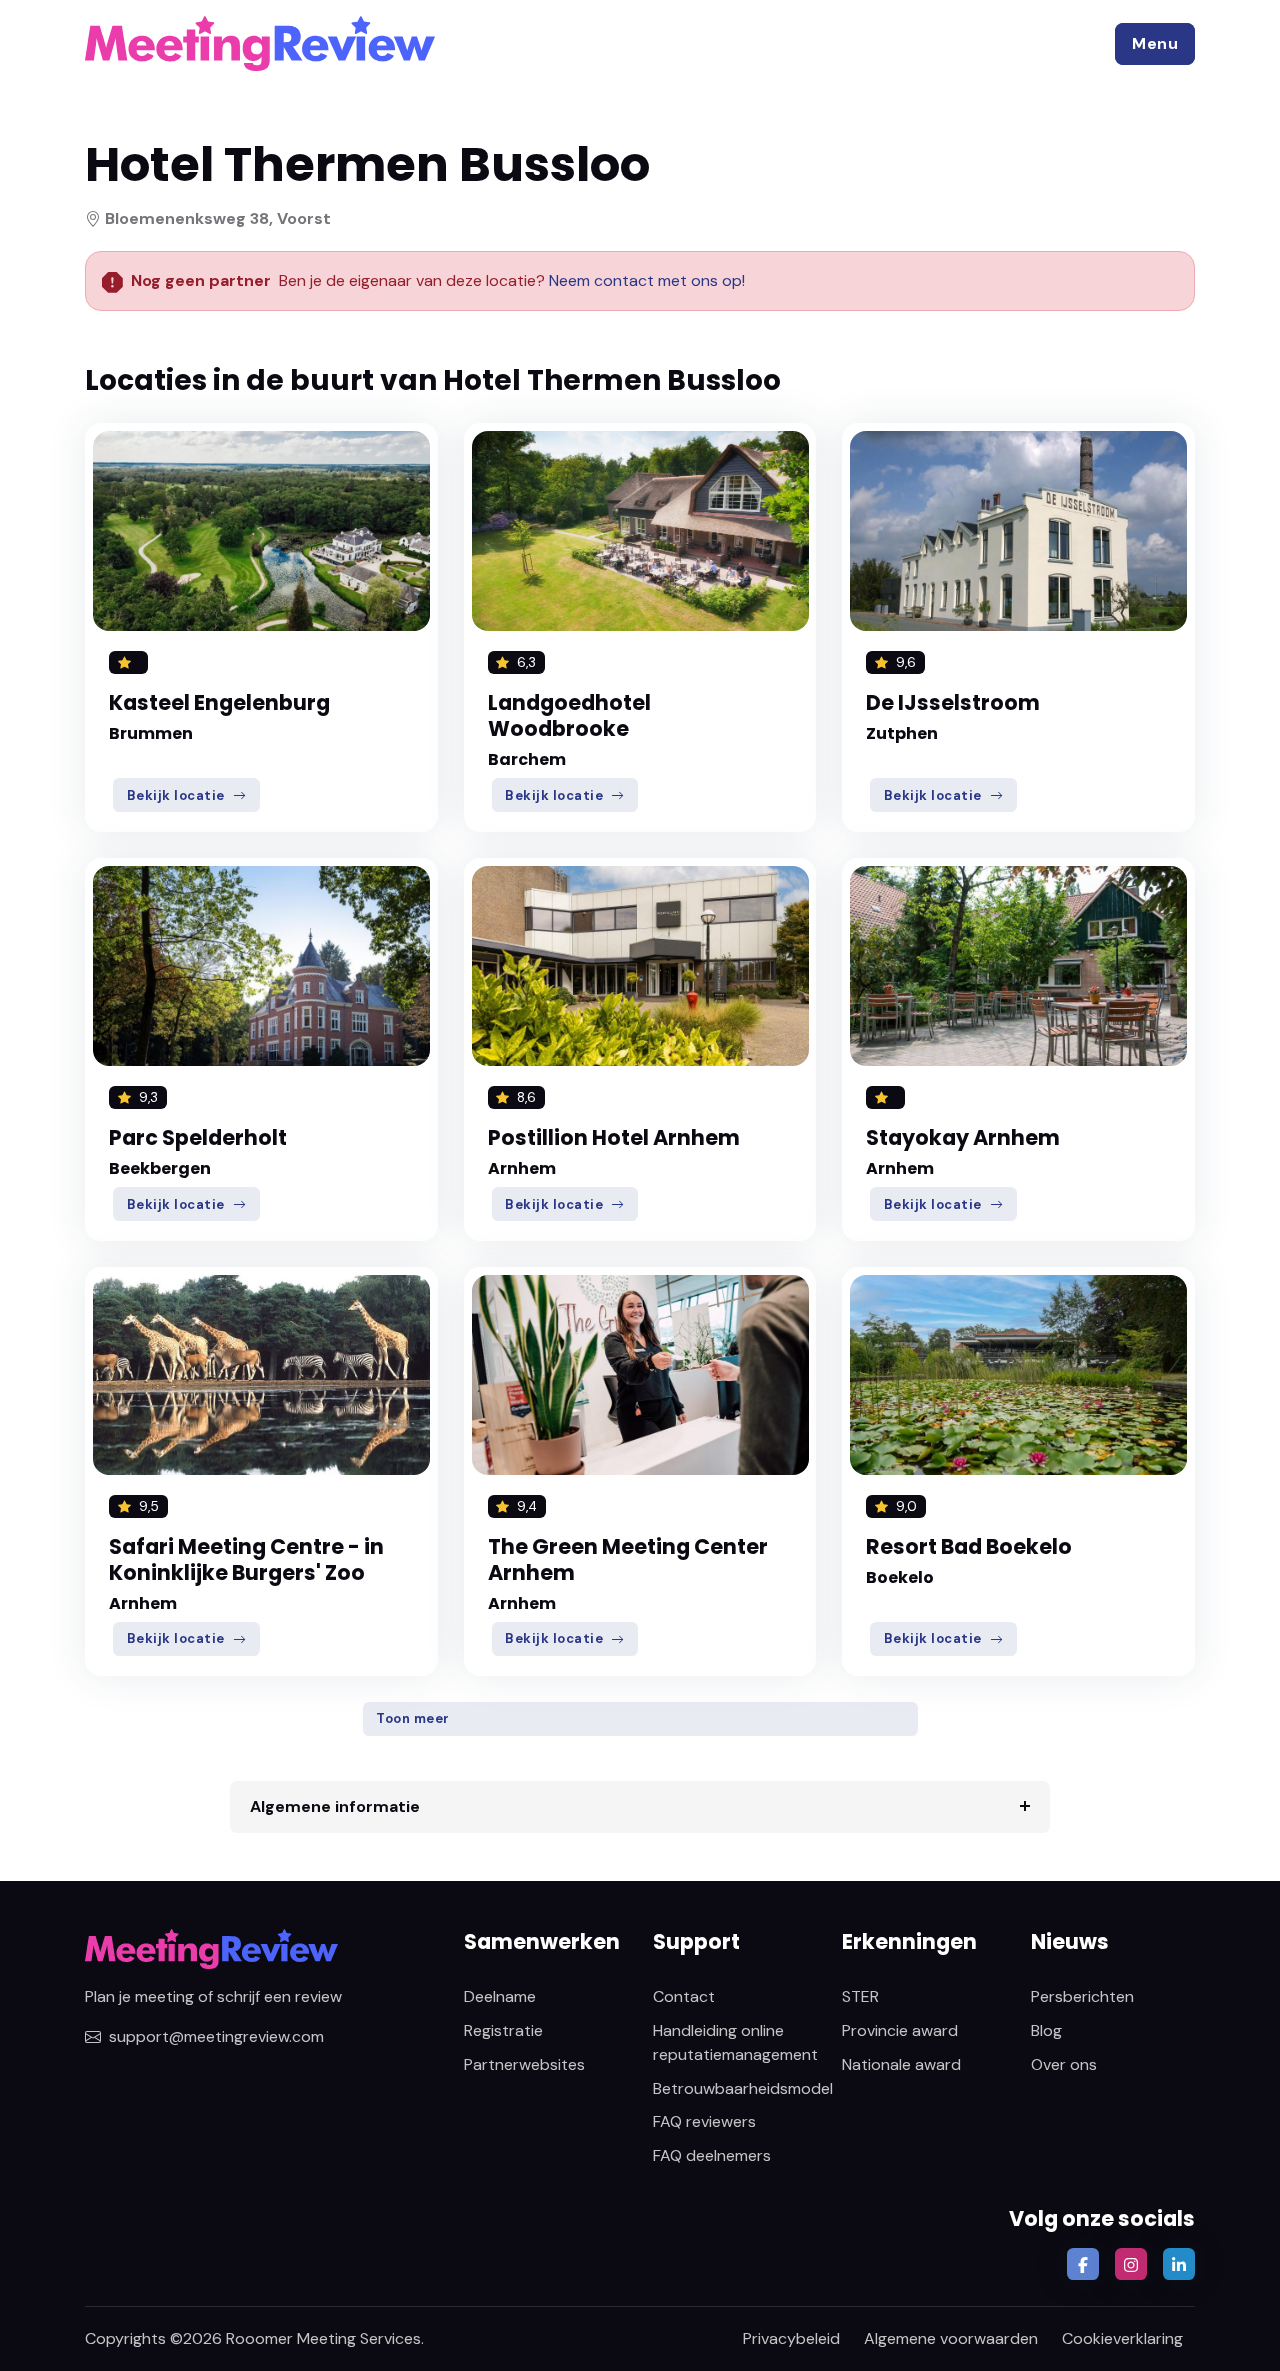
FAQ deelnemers (712, 2155)
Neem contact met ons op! (647, 280)
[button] (1155, 44)
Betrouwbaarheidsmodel (743, 2088)
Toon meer (413, 1718)
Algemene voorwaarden (951, 2338)
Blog (1046, 2030)
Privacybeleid (791, 2338)
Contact (684, 1996)
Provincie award (900, 2030)
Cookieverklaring (1122, 2338)
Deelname (500, 1996)
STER (860, 1996)
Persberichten (1082, 1996)
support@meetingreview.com (216, 2036)
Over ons (1064, 2064)
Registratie (503, 2030)
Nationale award (901, 2064)
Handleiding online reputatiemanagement (735, 2042)
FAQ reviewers (704, 2121)
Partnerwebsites (524, 2064)
